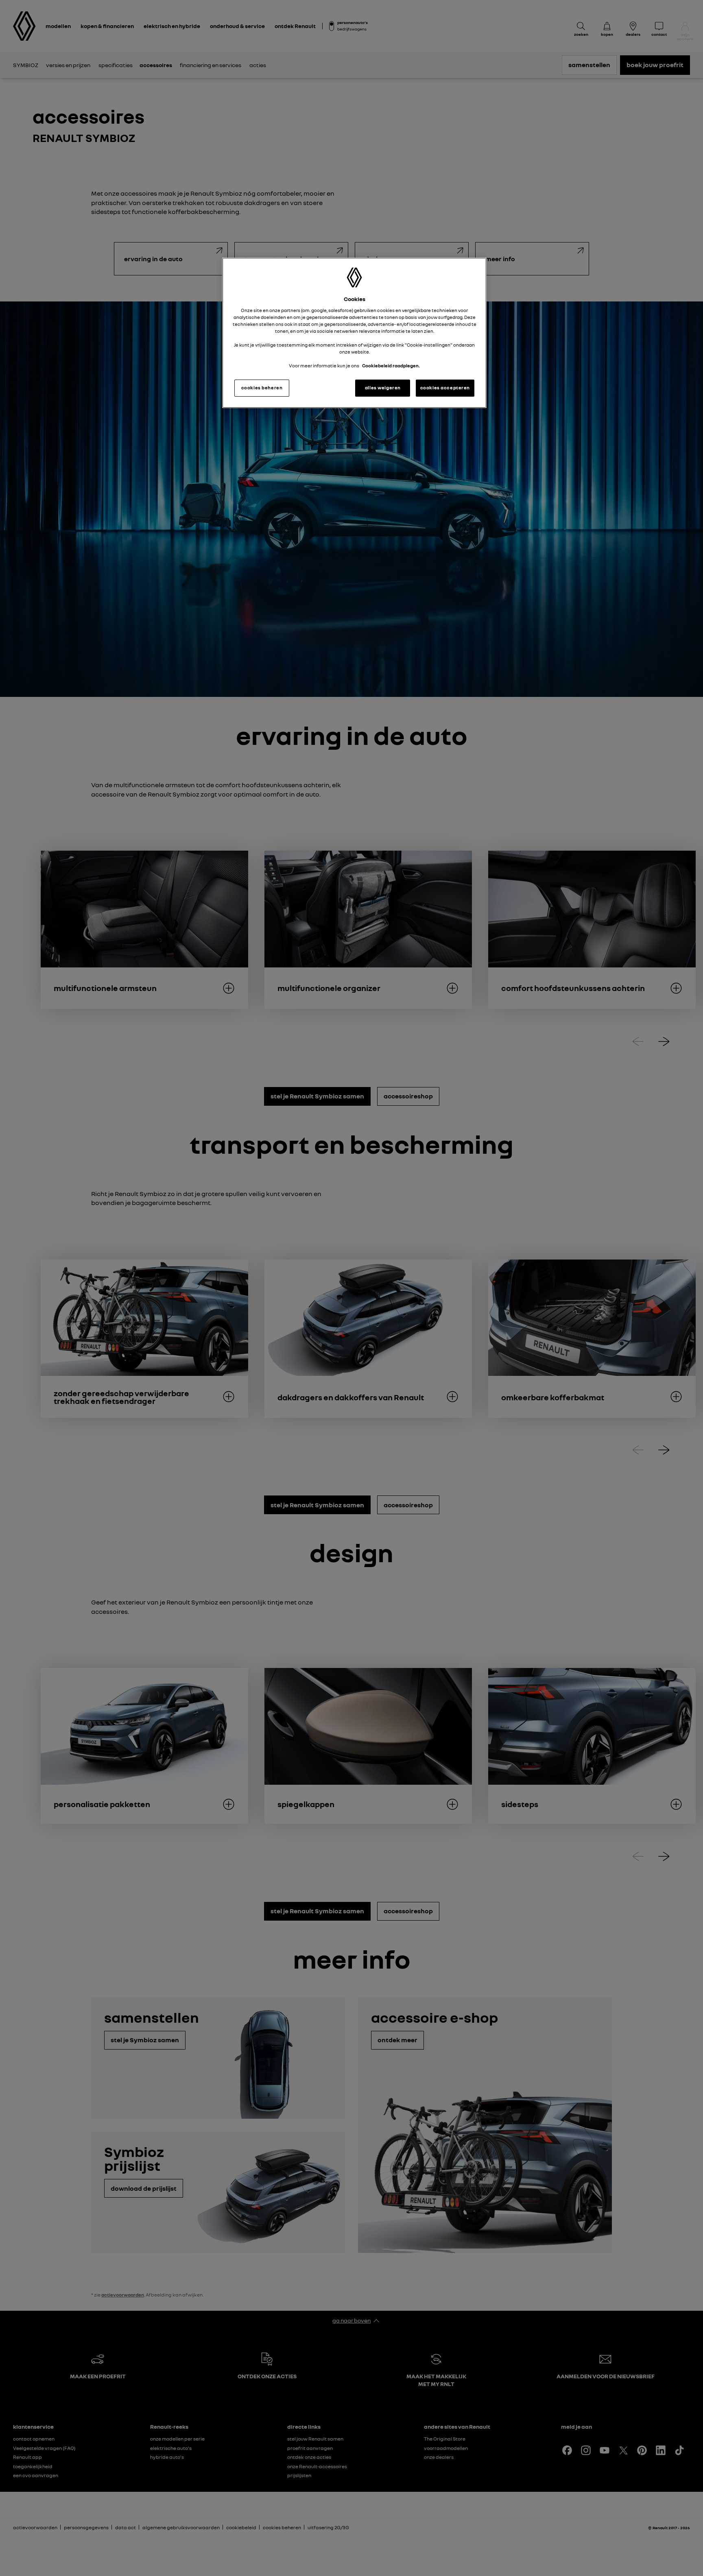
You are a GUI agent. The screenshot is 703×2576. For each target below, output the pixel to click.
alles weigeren (383, 388)
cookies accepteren (445, 388)
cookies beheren (262, 388)
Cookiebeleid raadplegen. (391, 366)
